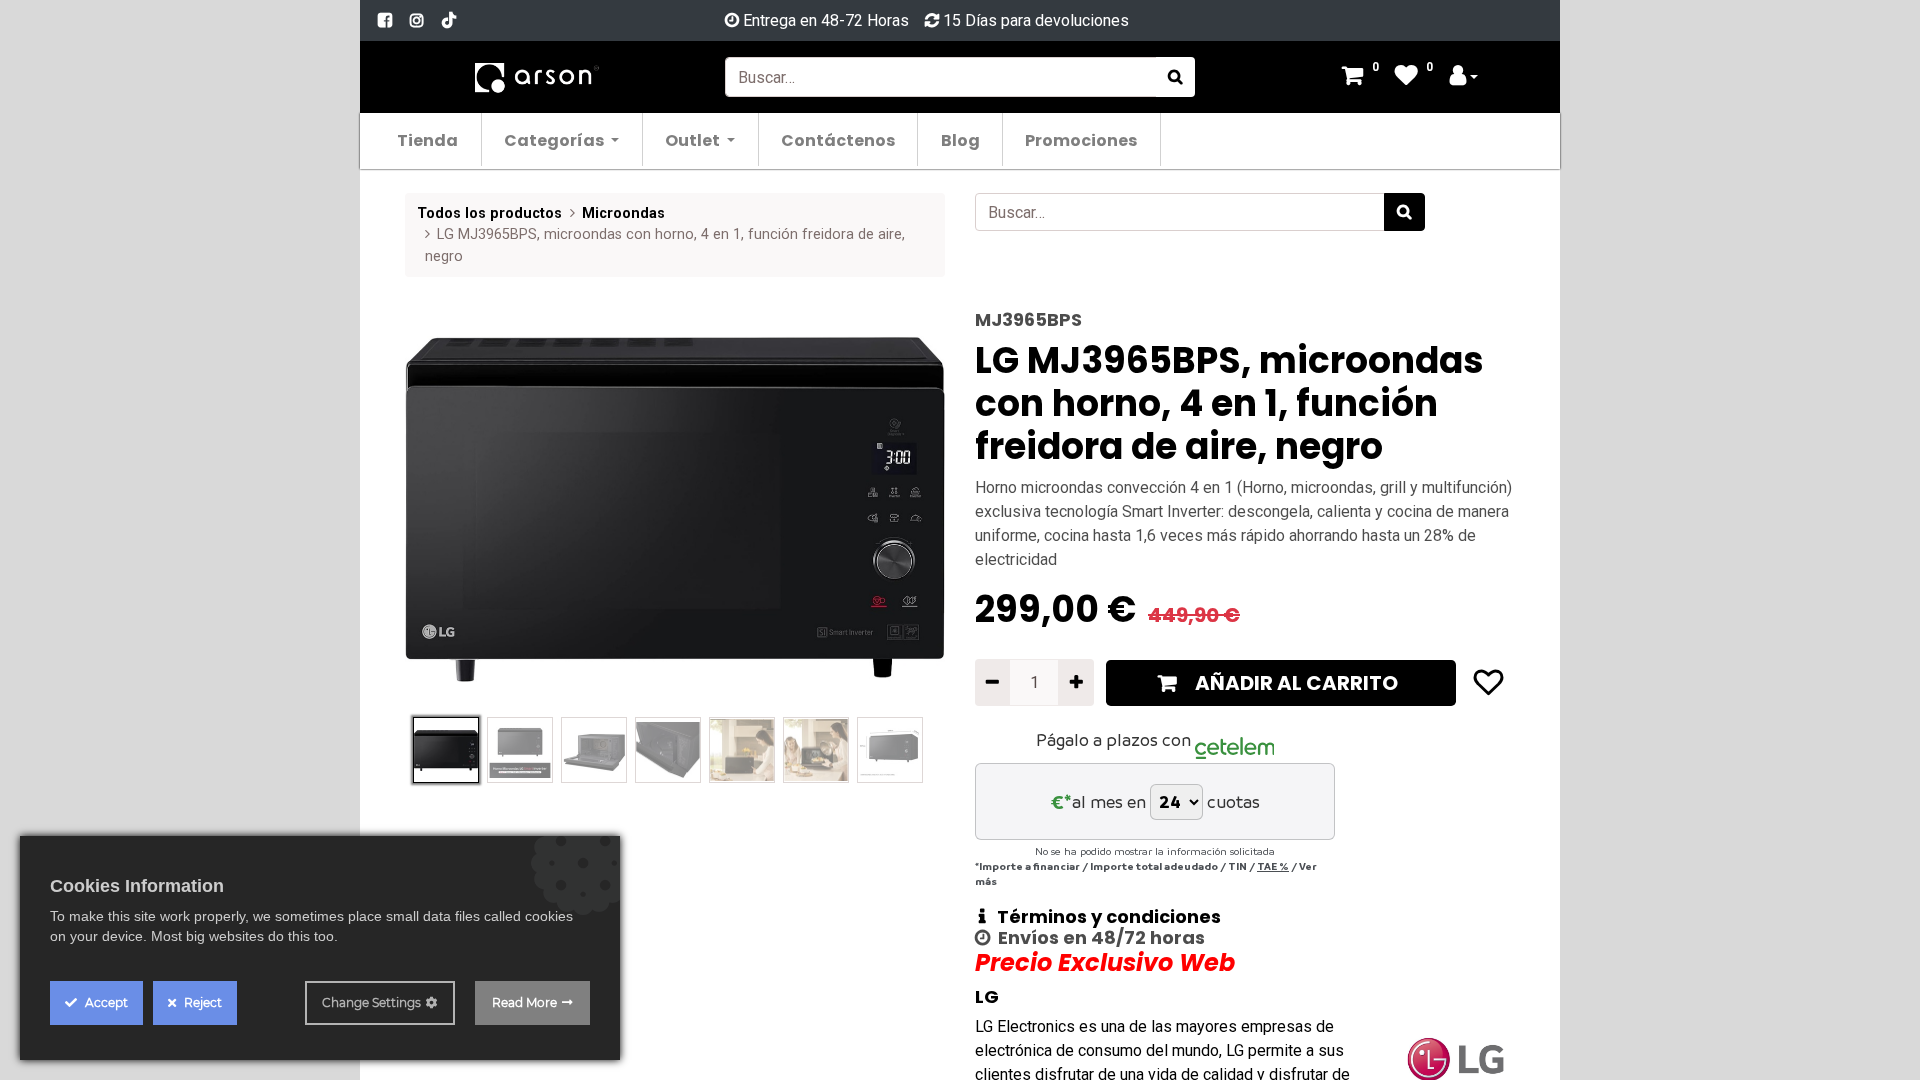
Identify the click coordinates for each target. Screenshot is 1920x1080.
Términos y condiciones (1103, 916)
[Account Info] (1464, 77)
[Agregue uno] (1075, 682)
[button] (445, 509)
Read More (524, 1002)
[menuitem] (428, 139)
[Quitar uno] (992, 682)
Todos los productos (489, 213)
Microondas (623, 213)
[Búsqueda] (1175, 77)
